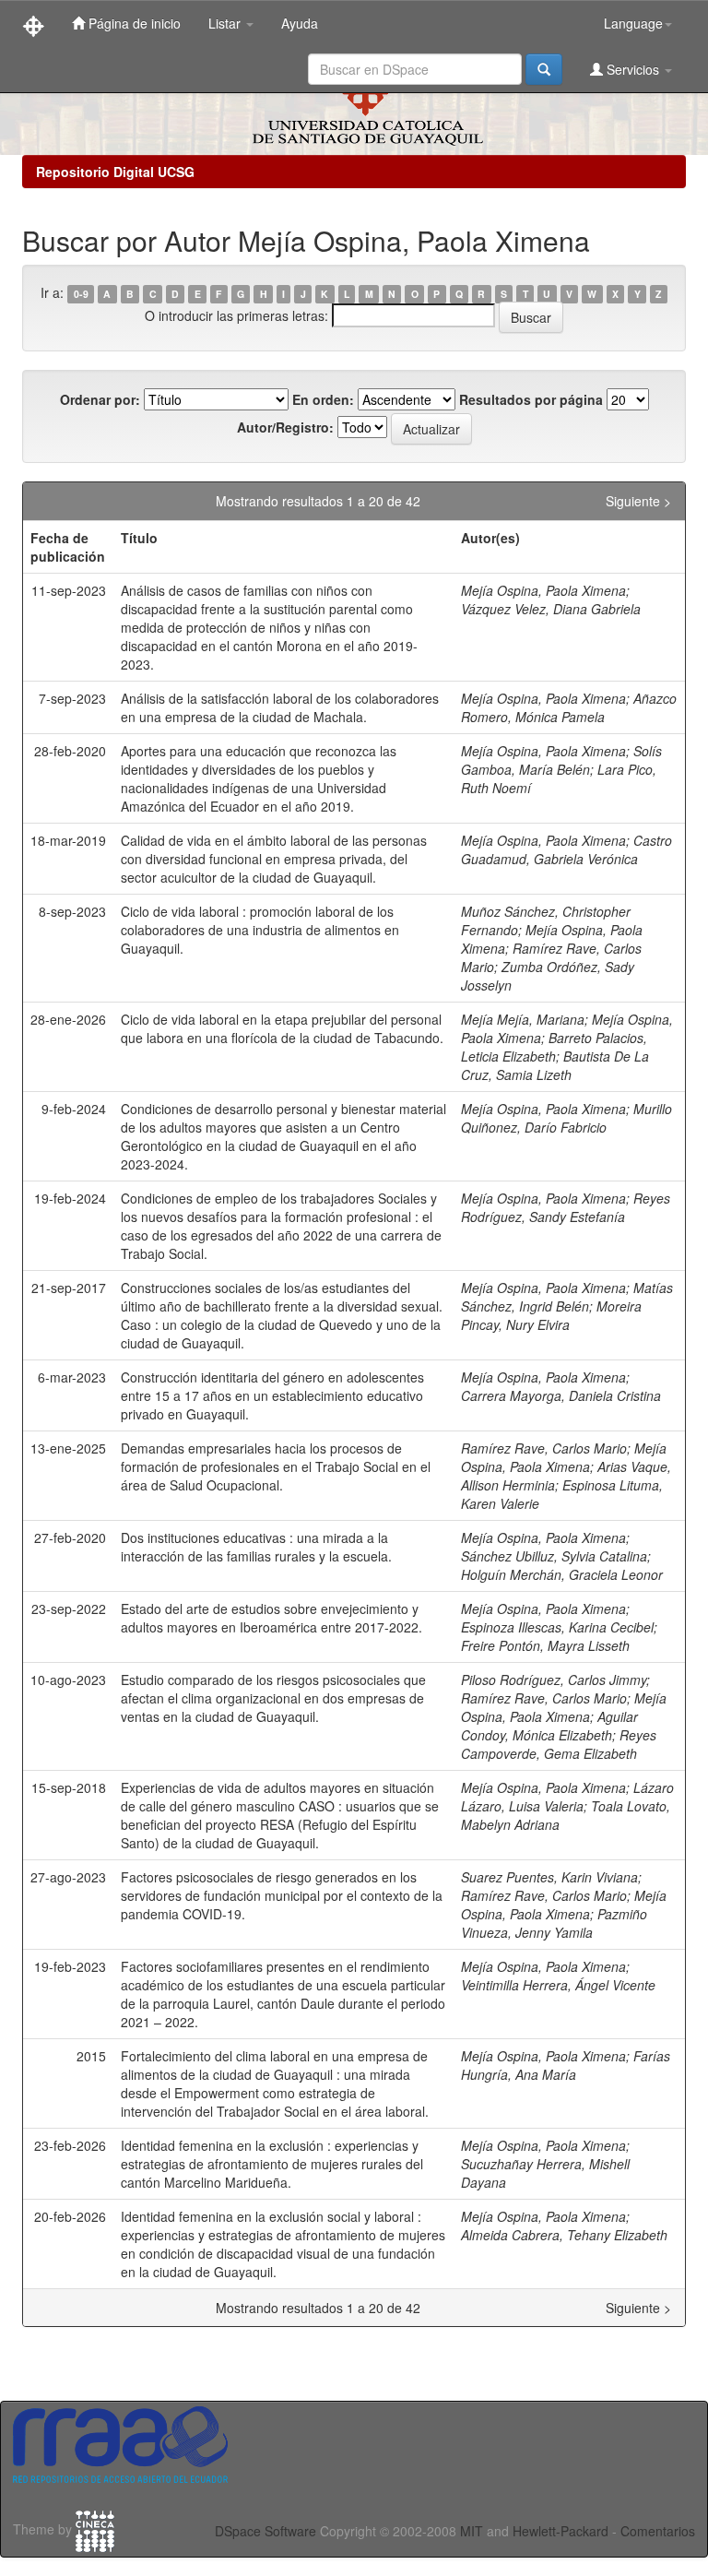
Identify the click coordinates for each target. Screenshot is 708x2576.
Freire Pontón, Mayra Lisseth (545, 1645)
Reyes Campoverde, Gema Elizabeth (559, 1744)
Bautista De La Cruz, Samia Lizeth (555, 1065)
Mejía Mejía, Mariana (523, 1019)
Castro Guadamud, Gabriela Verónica (566, 849)
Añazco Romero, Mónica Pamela (569, 707)
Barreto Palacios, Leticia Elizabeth (554, 1047)
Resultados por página (531, 399)
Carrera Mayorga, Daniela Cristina (561, 1395)
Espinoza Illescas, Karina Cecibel (557, 1627)
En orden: (323, 399)
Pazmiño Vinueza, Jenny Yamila (554, 1923)
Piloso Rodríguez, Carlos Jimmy (554, 1680)
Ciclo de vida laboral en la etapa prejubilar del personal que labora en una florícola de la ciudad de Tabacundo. (282, 1028)
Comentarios (658, 2531)
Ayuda (300, 23)
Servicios (633, 69)
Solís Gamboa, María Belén (561, 760)
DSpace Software (265, 2531)
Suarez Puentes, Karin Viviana (549, 1877)
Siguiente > (638, 501)
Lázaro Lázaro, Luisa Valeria (567, 1797)
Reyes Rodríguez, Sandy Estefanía (566, 1207)
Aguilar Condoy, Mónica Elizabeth (549, 1726)
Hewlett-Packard (560, 2531)
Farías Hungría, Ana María (566, 2065)
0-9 (81, 294)
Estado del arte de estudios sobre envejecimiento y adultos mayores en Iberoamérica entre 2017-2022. (271, 1618)
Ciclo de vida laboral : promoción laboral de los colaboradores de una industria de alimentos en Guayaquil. (260, 930)
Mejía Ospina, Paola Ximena (543, 590)
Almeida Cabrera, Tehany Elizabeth (564, 2235)
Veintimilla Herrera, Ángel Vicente (558, 1985)
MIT (472, 2531)
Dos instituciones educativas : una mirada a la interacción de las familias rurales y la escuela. (256, 1547)
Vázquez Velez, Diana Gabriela (551, 609)
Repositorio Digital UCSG (115, 172)
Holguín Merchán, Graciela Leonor (562, 1574)
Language (633, 23)
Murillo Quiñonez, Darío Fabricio (566, 1118)
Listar (226, 23)
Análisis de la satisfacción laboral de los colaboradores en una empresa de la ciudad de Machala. (280, 707)
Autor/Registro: (285, 427)
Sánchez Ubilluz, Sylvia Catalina (554, 1556)
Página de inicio (133, 23)
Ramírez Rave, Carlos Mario (544, 1448)
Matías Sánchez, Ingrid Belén (567, 1297)
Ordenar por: (100, 399)
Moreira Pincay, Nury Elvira (551, 1315)
